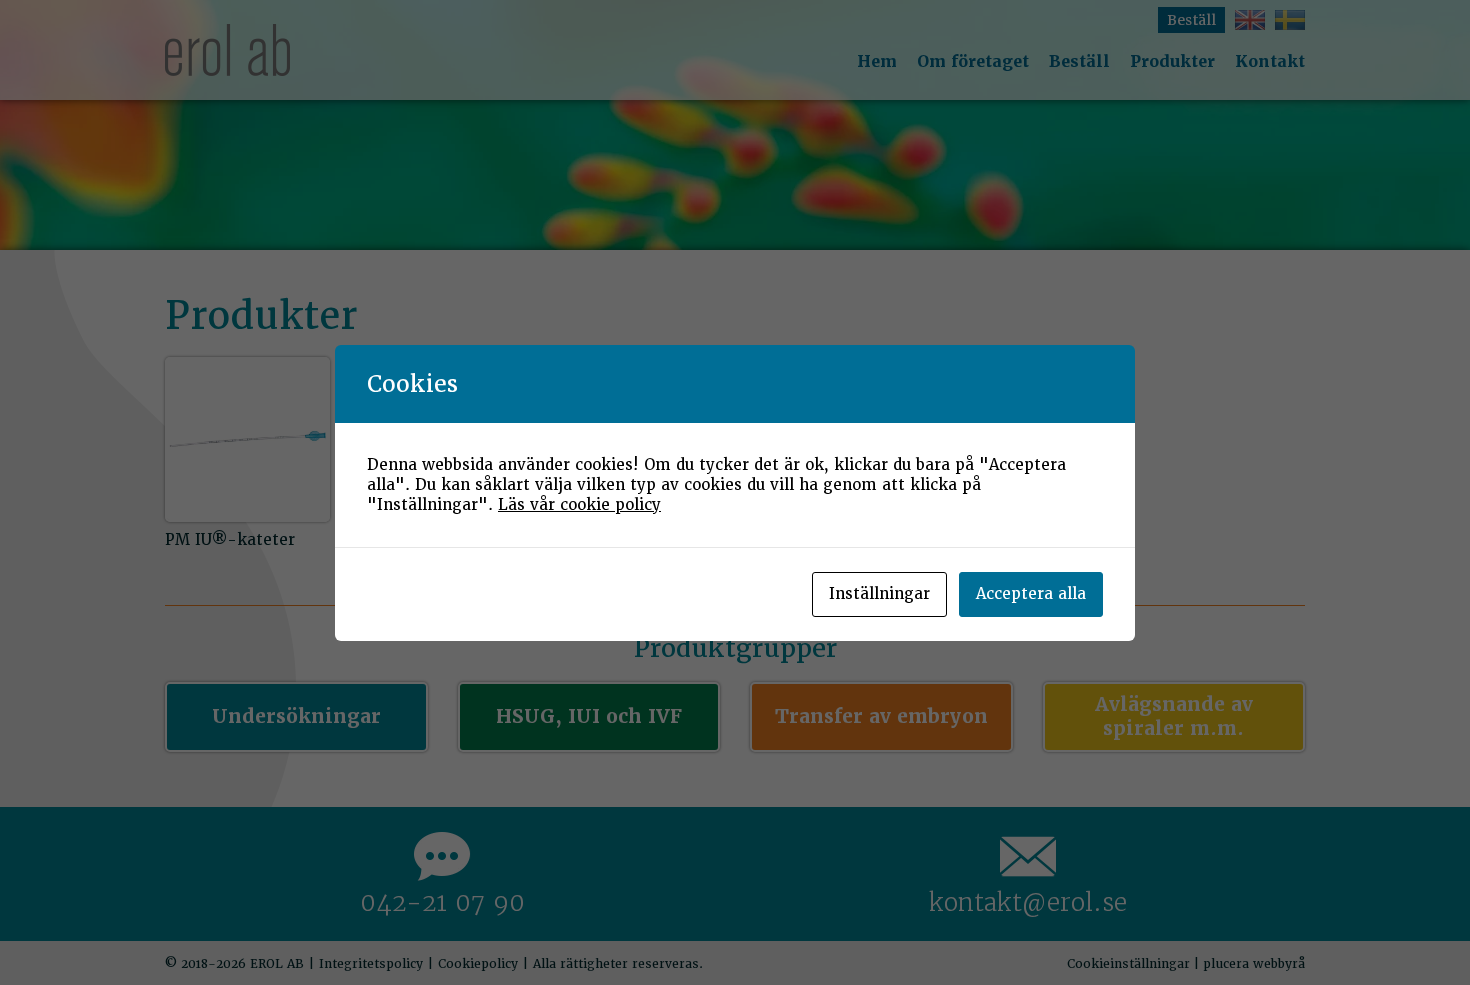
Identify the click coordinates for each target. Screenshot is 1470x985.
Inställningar (879, 594)
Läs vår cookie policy (579, 505)
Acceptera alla (1031, 594)
